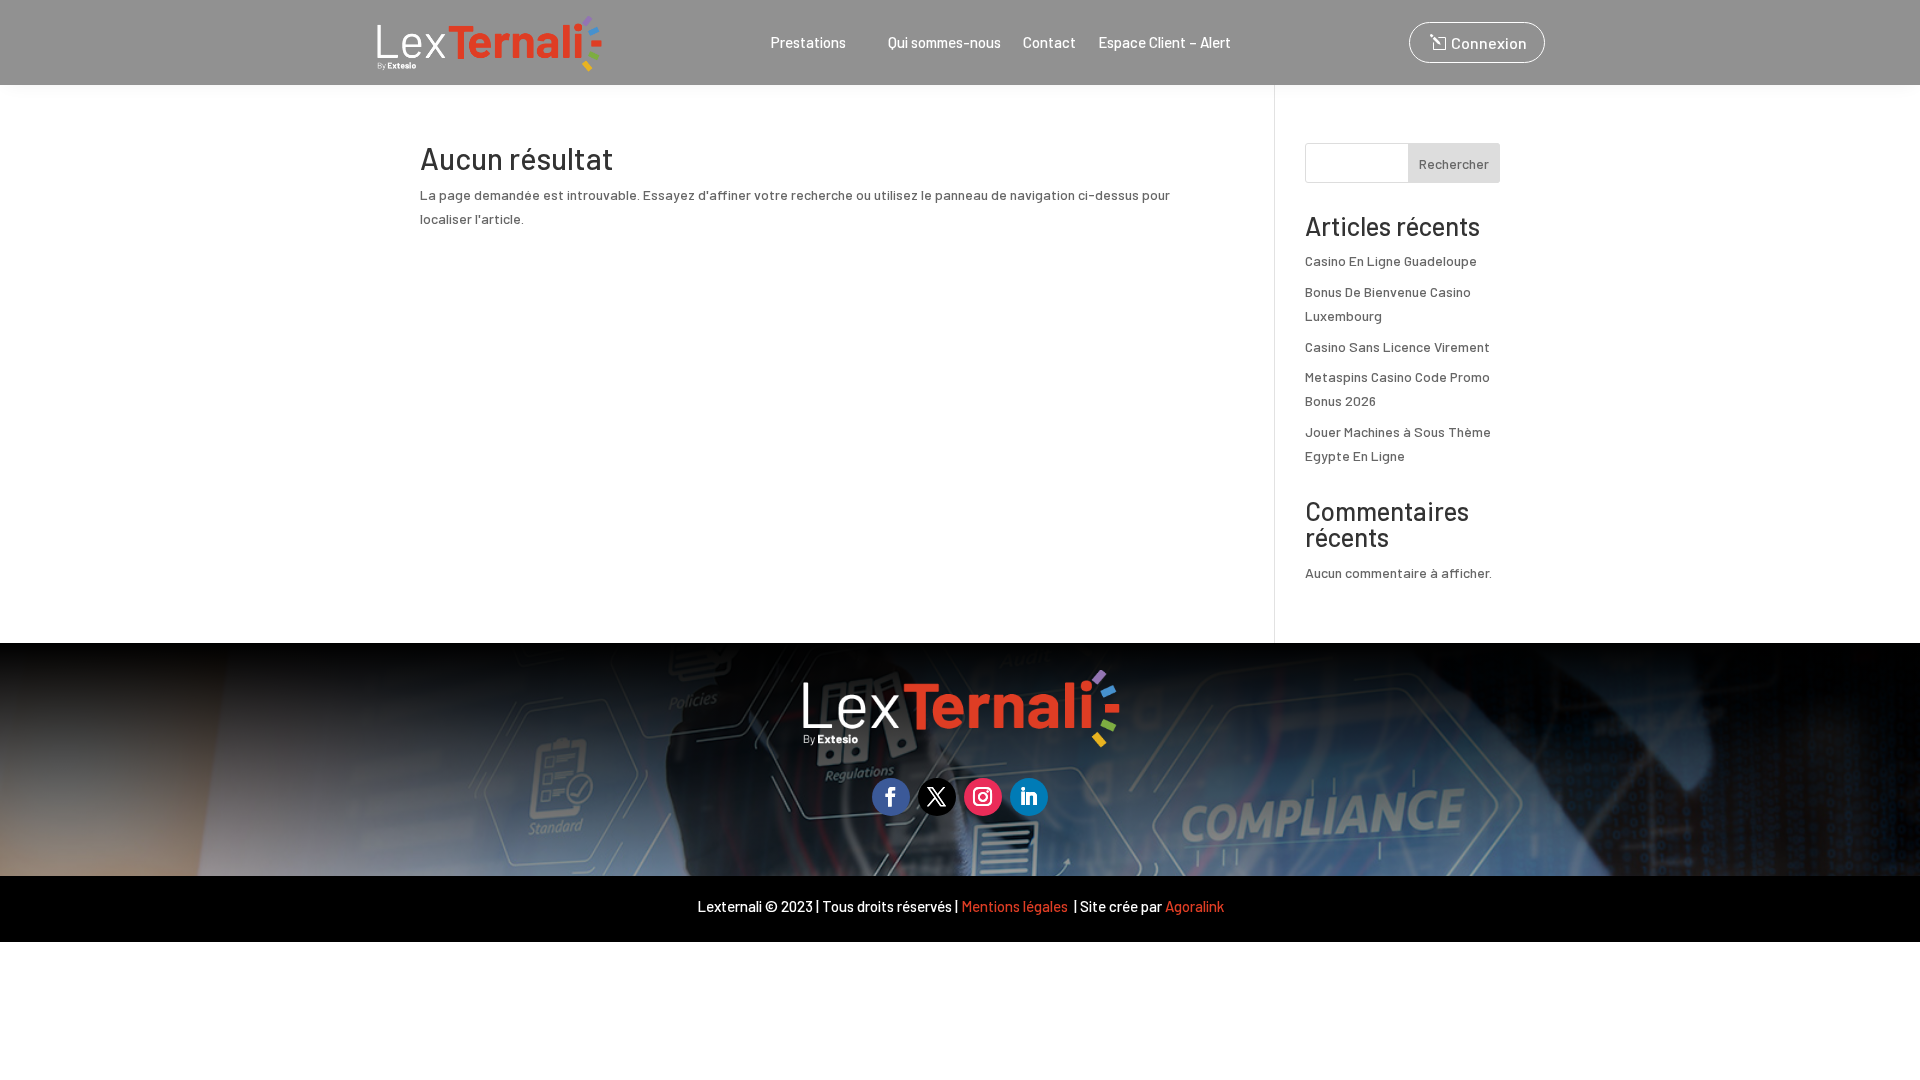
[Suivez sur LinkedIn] (1029, 797)
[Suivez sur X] (937, 797)
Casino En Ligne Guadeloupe (1391, 260)
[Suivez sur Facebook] (891, 797)
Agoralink (1194, 906)
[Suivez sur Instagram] (983, 797)
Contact (1049, 43)
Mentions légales (1016, 906)
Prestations (808, 43)
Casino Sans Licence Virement (1397, 346)
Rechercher (1454, 163)
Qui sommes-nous (944, 43)
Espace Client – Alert (1164, 43)
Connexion (1489, 42)
